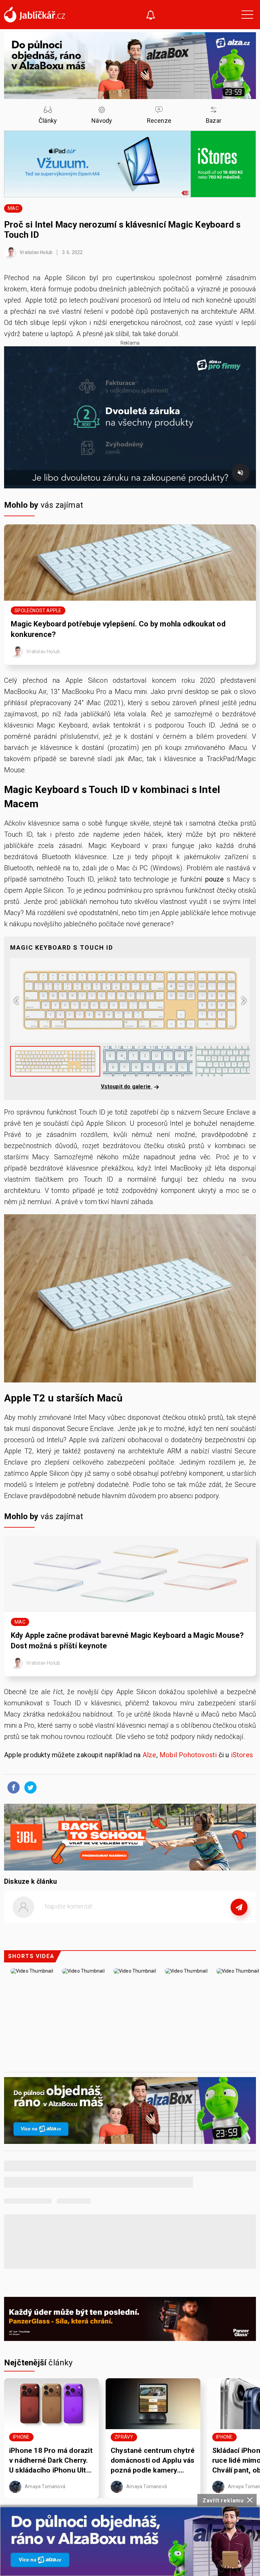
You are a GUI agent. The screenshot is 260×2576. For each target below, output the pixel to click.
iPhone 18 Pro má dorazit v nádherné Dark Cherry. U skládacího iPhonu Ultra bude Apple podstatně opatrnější (51, 2461)
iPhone (21, 2437)
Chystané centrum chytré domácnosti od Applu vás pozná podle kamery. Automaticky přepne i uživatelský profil (153, 2461)
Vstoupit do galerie (127, 1087)
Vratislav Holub (36, 252)
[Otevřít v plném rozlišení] (130, 1300)
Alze (149, 1755)
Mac (13, 208)
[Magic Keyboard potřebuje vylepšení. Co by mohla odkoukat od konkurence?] (130, 563)
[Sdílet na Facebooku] (12, 1787)
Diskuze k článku (30, 1881)
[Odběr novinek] (151, 16)
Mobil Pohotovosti (188, 1755)
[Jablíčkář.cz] (35, 15)
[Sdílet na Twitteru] (29, 1787)
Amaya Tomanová (45, 2486)
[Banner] (130, 2541)
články (38, 2363)
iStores (242, 1755)
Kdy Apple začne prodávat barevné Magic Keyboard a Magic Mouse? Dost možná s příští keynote (127, 1641)
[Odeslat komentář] (239, 1907)
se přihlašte (150, 1922)
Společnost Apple (38, 611)
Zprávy (124, 2437)
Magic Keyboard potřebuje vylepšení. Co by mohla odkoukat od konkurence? (118, 629)
